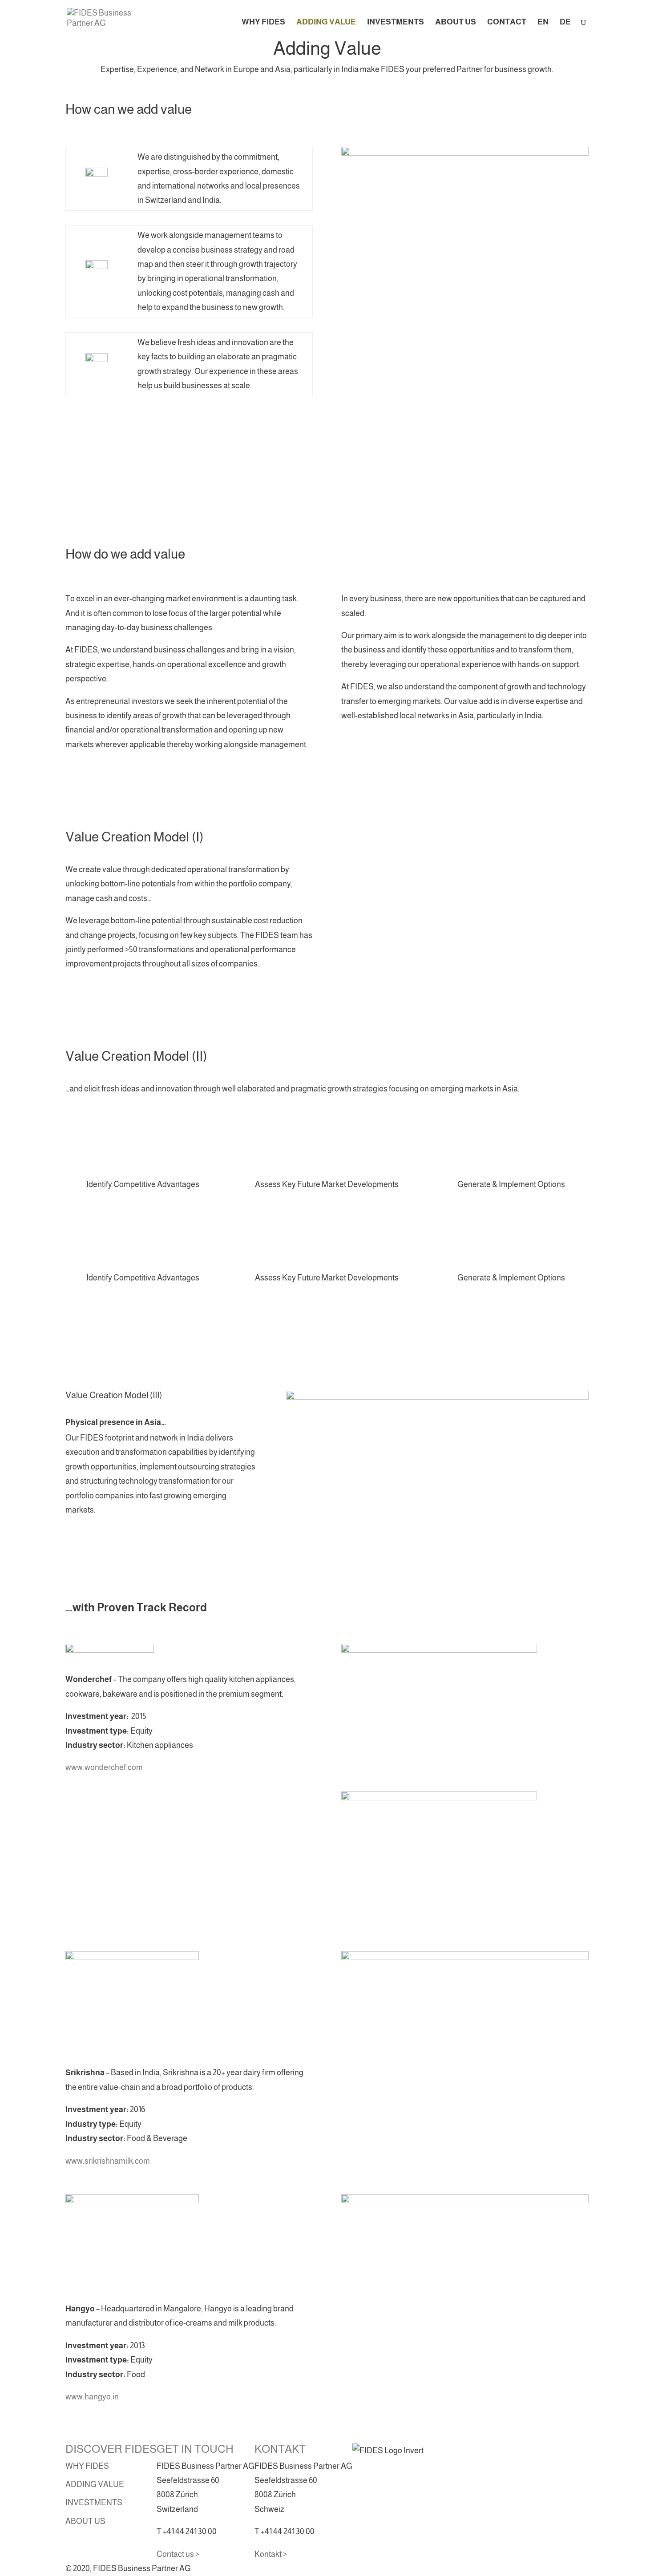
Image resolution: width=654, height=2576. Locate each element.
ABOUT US (456, 22)
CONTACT (507, 22)
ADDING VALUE (326, 22)
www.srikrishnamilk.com (108, 2161)
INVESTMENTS (396, 22)
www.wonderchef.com (104, 1767)
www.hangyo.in (92, 2397)
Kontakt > (271, 2554)
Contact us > (178, 2554)
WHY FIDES (263, 22)
